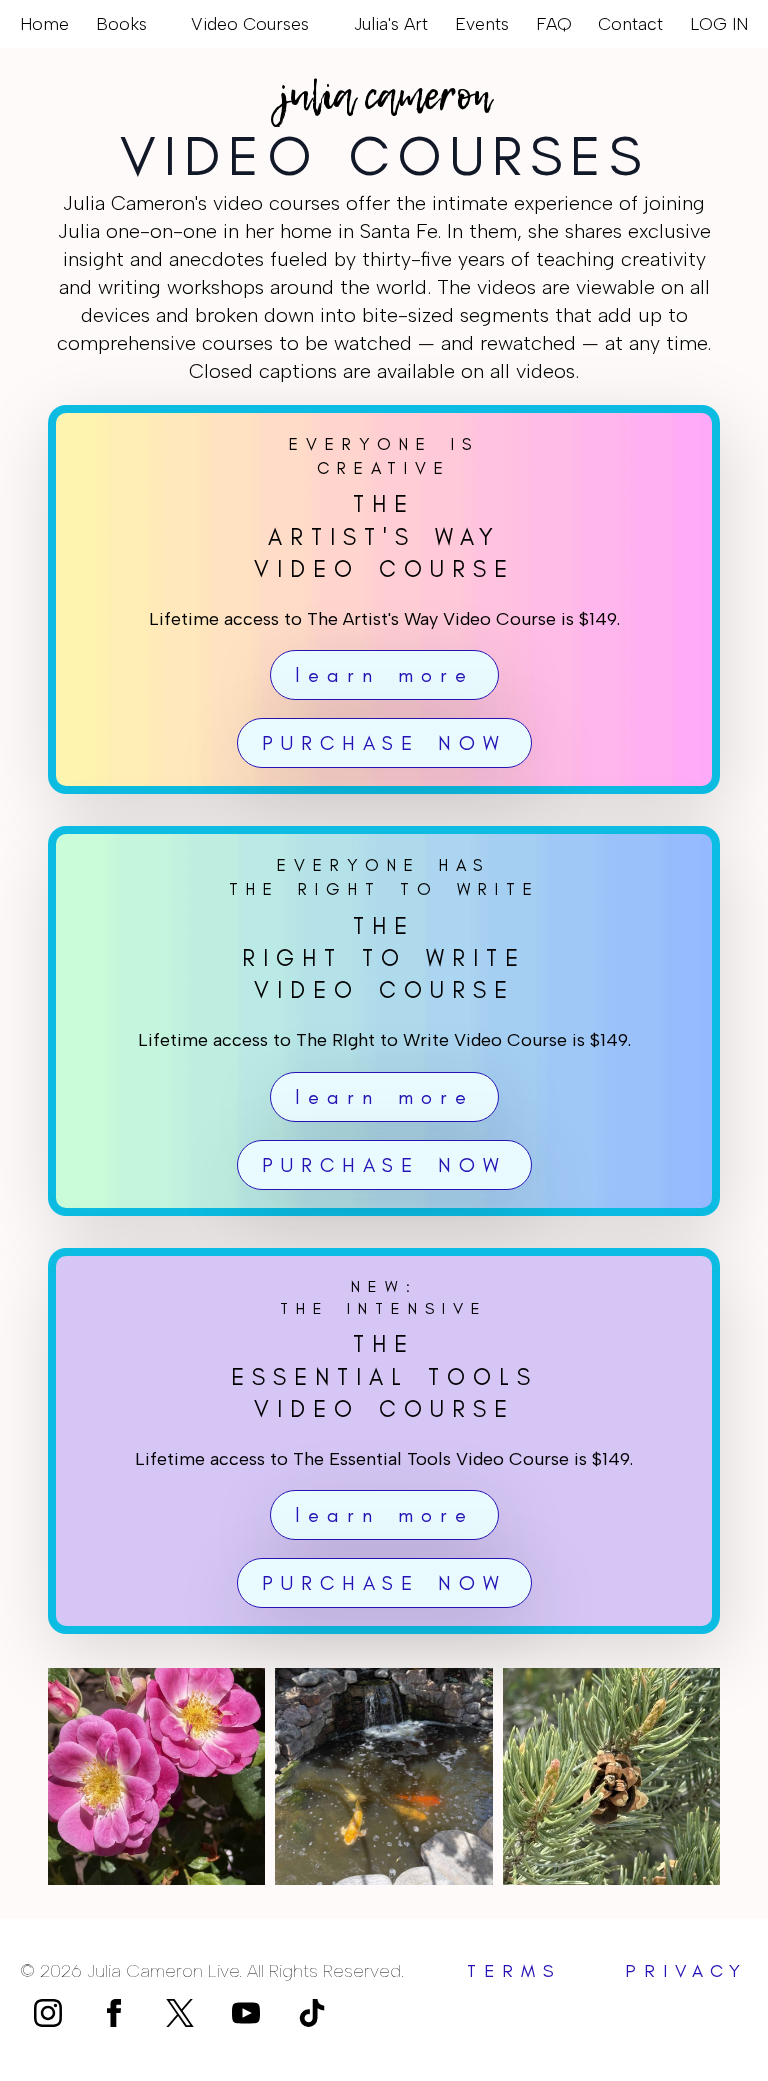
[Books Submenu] (156, 24)
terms (514, 1971)
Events (482, 23)
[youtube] (246, 2013)
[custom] (180, 2013)
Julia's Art (391, 23)
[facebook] (114, 2013)
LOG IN (719, 23)
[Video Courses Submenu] (318, 24)
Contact (630, 23)
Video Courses (250, 23)
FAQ (554, 23)
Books (121, 23)
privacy (686, 1971)
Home (44, 23)
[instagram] (48, 2013)
